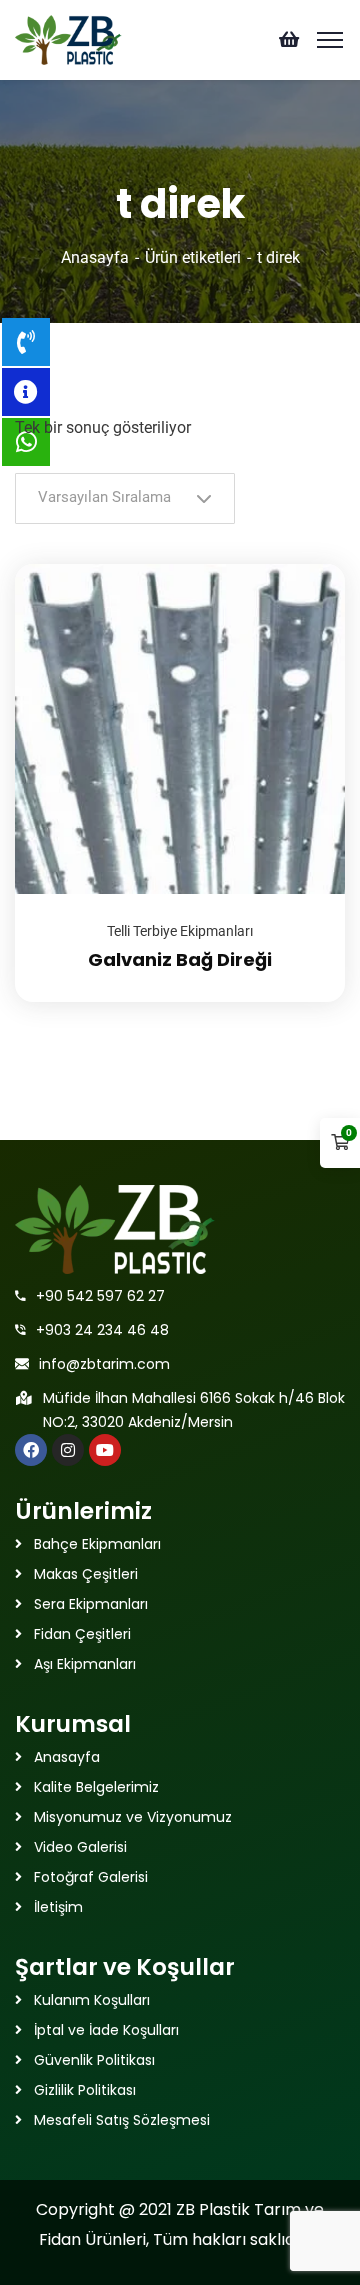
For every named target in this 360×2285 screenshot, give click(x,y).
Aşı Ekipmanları (85, 1664)
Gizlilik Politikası (85, 2090)
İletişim (58, 1907)
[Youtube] (105, 1450)
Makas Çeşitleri (86, 1574)
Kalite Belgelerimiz (96, 1787)
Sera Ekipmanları (91, 1604)
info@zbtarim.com (104, 1364)
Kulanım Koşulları (92, 2000)
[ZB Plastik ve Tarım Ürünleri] (68, 38)
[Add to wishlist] (305, 614)
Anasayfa (95, 257)
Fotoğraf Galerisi (91, 1877)
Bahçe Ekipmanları (97, 1544)
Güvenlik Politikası (94, 2060)
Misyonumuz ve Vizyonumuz (133, 1817)
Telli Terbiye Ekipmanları (180, 931)
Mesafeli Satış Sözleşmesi (122, 2120)
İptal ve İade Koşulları (106, 2030)
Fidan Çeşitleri (82, 1634)
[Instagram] (68, 1450)
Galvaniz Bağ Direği (180, 959)
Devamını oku (305, 564)
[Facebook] (31, 1450)
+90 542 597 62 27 (100, 1296)
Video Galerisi (80, 1847)
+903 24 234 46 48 (102, 1330)
